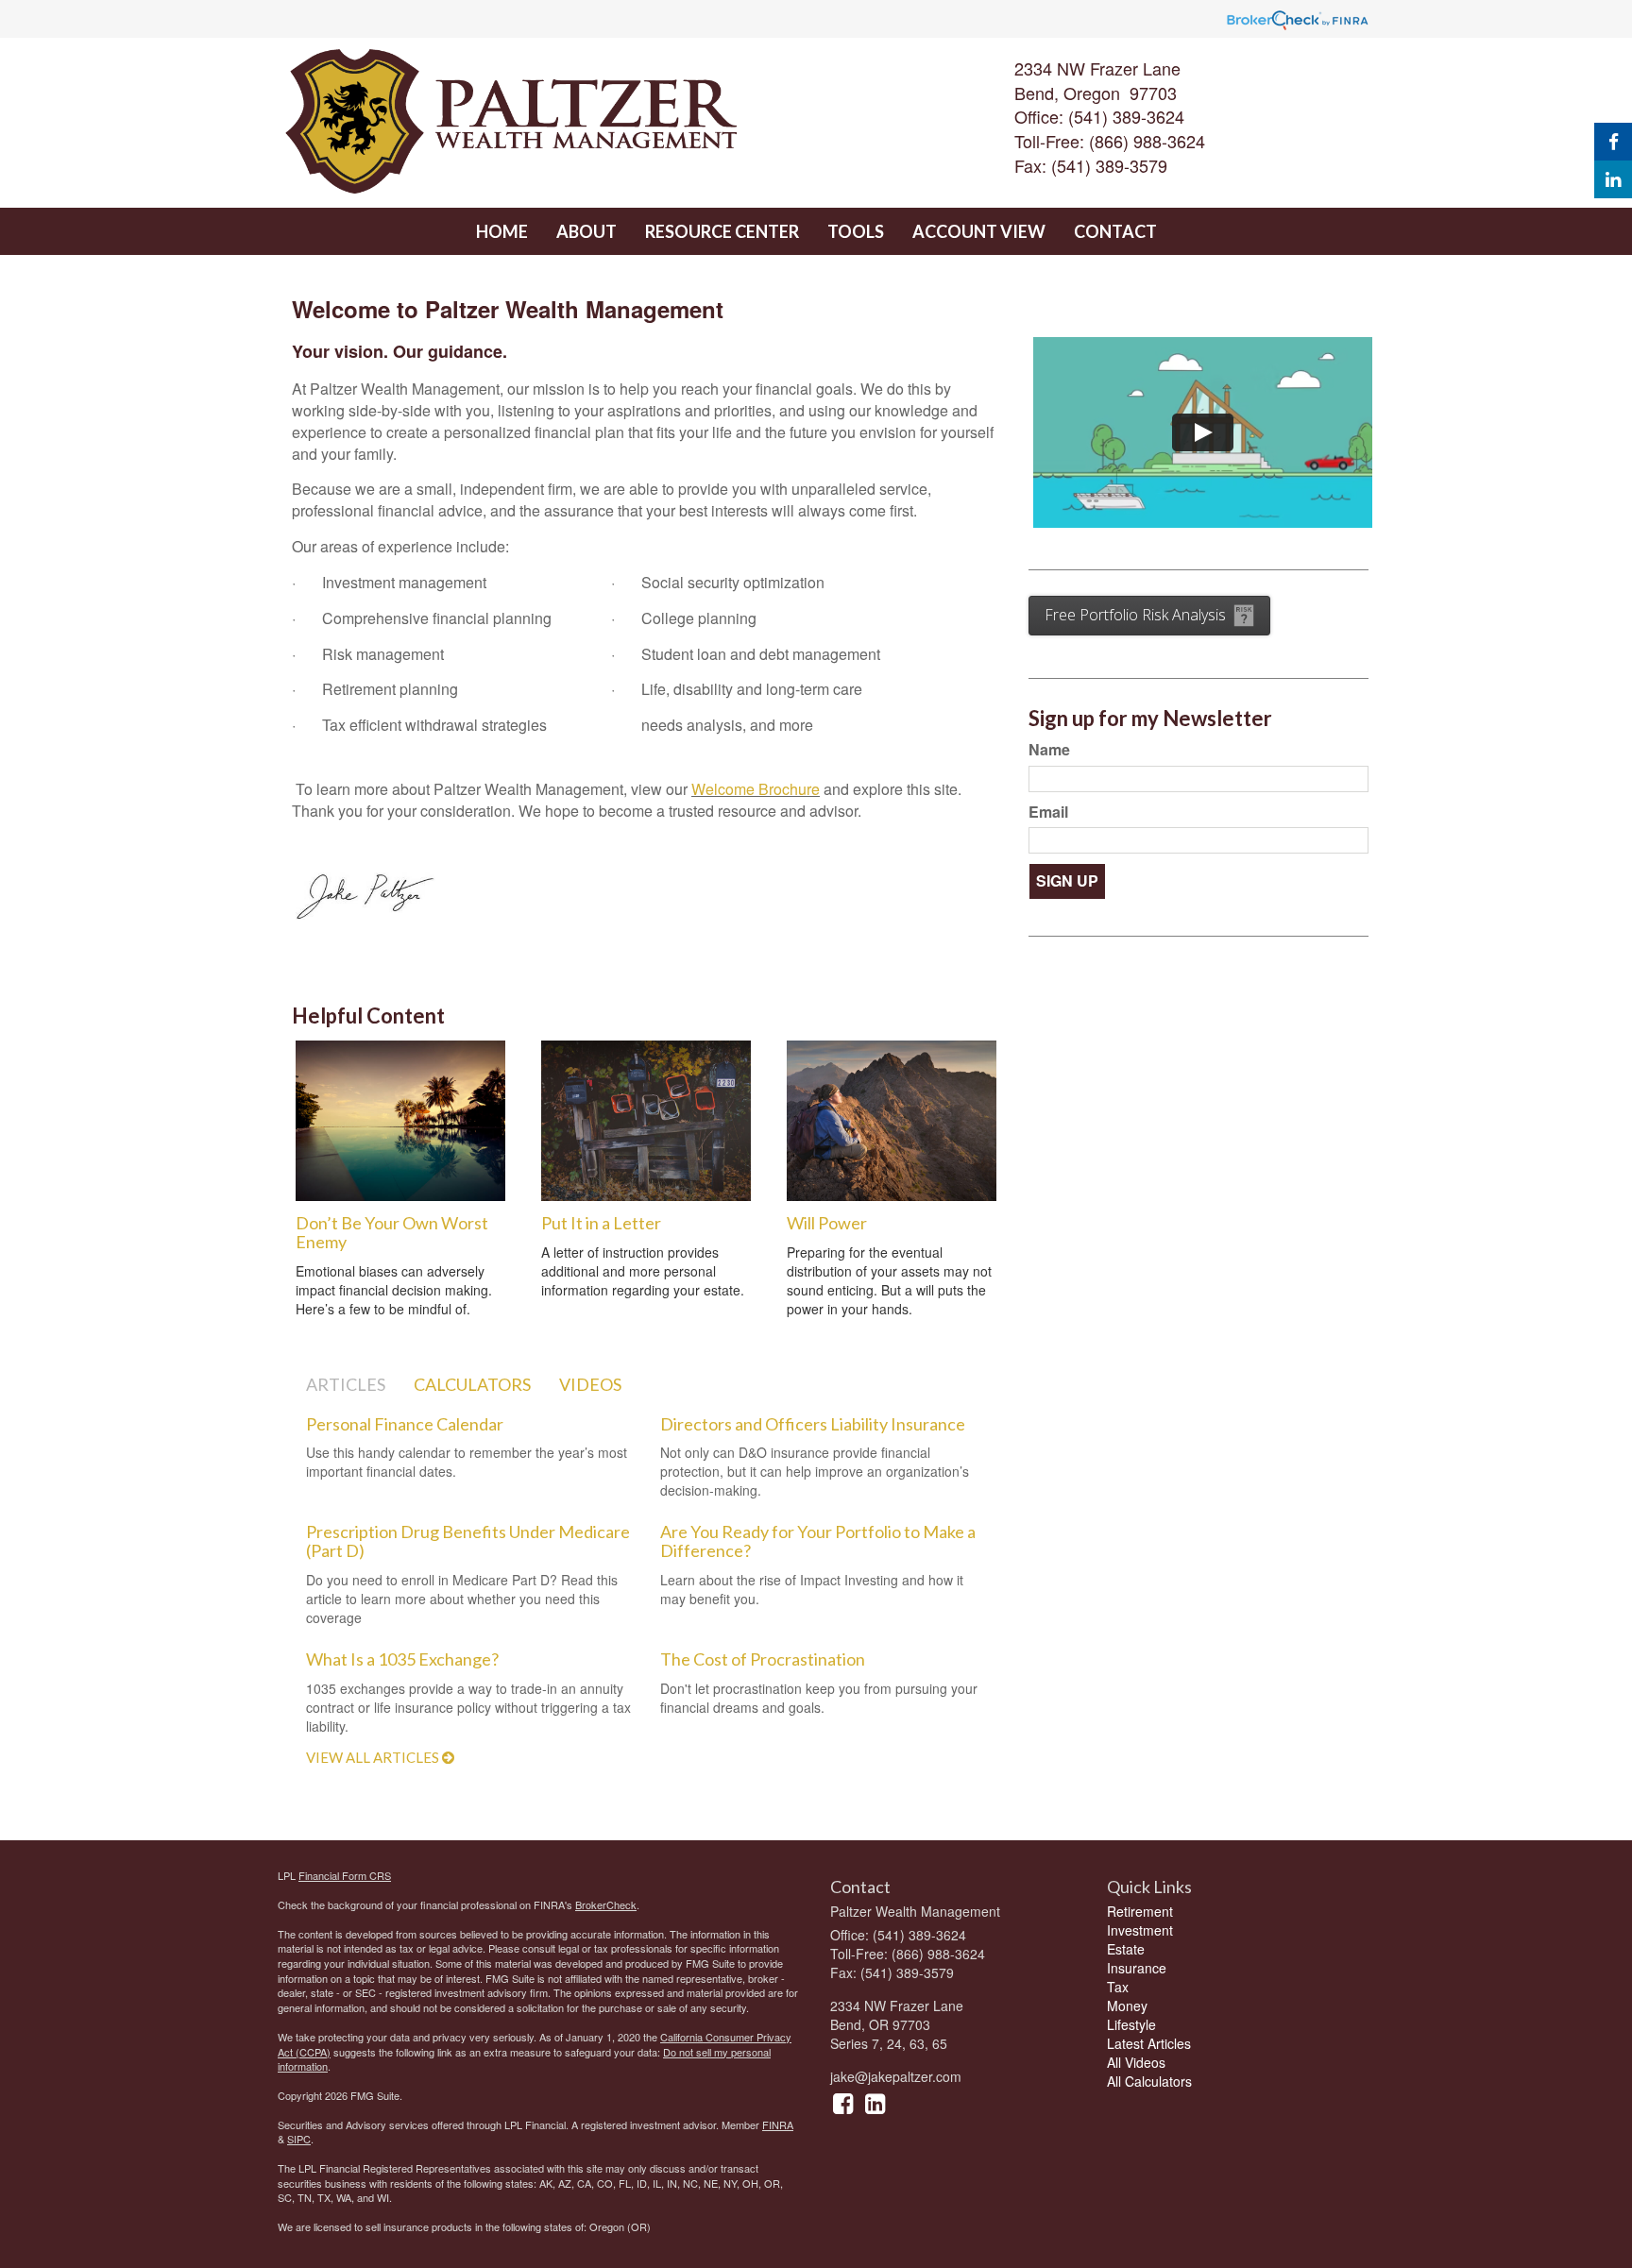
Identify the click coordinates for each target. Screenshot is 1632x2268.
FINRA (778, 2124)
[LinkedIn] (1613, 179)
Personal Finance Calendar (405, 1424)
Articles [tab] (346, 1384)
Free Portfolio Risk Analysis (1135, 615)
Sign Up (1067, 880)
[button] (586, 231)
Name (1049, 750)
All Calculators (1149, 2081)
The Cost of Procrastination (763, 1659)
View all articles (374, 1757)
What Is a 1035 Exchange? (402, 1659)
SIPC (299, 2139)
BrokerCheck (606, 1904)
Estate (1126, 1949)
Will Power (827, 1223)
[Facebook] (1613, 142)
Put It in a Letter (601, 1223)
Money (1127, 2006)
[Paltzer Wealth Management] (586, 123)
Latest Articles (1149, 2043)
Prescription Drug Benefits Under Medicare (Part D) (468, 1541)
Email (1048, 812)
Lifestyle (1131, 2024)
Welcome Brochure (756, 789)
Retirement (1140, 1911)
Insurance (1137, 1968)
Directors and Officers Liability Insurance (813, 1424)
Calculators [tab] (472, 1384)
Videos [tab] (590, 1384)
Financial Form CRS (345, 1875)
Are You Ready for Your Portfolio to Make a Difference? (818, 1541)
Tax (1118, 1987)
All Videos (1136, 2062)
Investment (1140, 1930)
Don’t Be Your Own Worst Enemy (392, 1232)
